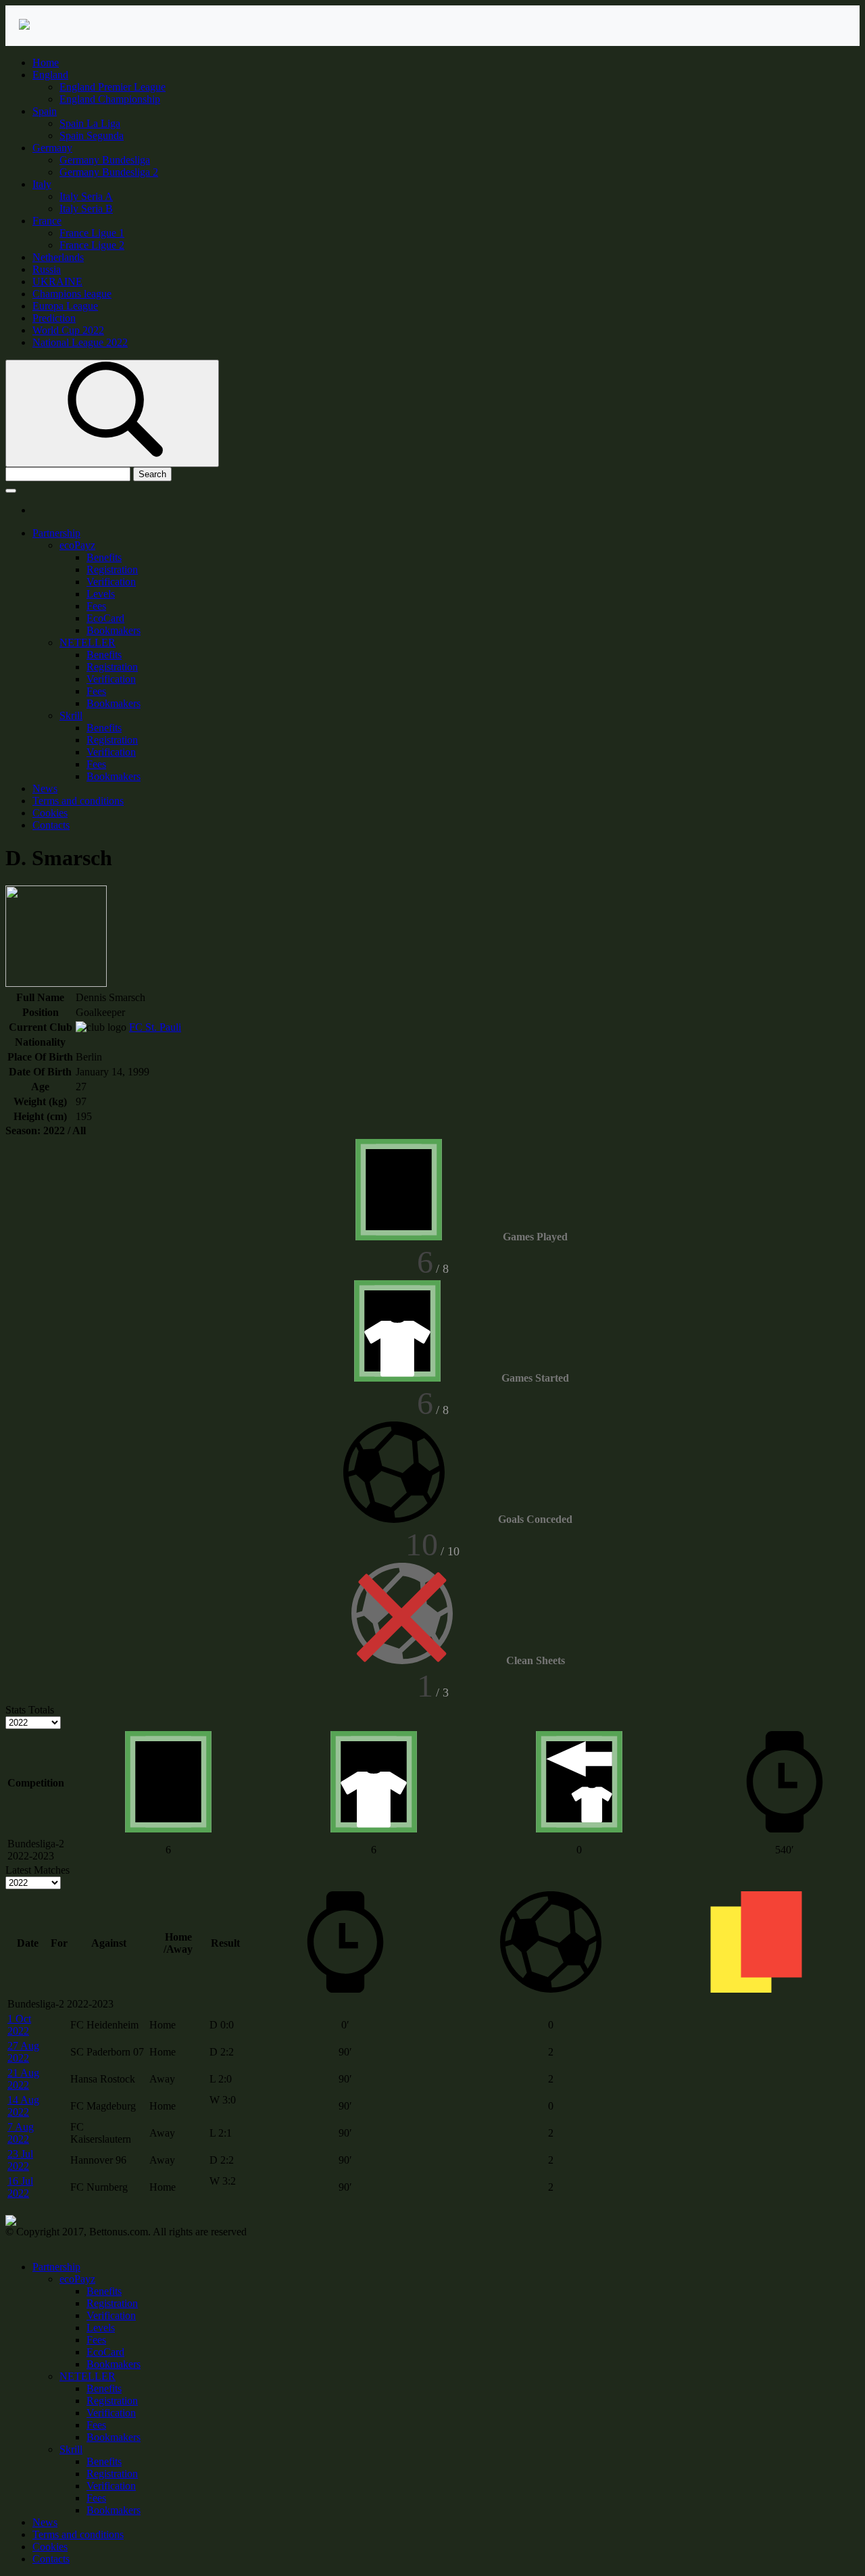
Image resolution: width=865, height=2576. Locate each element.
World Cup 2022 (68, 330)
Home (46, 63)
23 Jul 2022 (20, 2160)
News (45, 788)
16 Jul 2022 (20, 2187)
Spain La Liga (90, 123)
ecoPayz (77, 545)
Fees (96, 606)
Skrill (71, 715)
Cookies (50, 813)
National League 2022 (80, 342)
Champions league (72, 294)
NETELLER (88, 642)
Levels (101, 594)
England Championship (110, 99)
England (50, 75)
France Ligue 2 (92, 245)
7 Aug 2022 (21, 2133)
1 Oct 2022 (19, 2025)
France (47, 221)
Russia (47, 269)
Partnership (56, 533)
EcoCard (105, 618)
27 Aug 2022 (23, 2052)
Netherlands (58, 257)
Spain (45, 111)
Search (152, 474)
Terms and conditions (78, 801)
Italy (42, 184)
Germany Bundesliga (105, 160)
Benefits (104, 557)
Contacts (51, 825)
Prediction (54, 318)
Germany (52, 148)
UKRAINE (57, 282)
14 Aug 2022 (23, 2106)
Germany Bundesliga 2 (109, 172)
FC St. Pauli (155, 1027)
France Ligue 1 (92, 233)
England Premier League (113, 87)
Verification (111, 582)
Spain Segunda (92, 136)
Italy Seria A (86, 196)
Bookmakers (114, 630)
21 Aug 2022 (23, 2079)
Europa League (65, 306)
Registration (112, 569)
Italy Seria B (86, 209)
